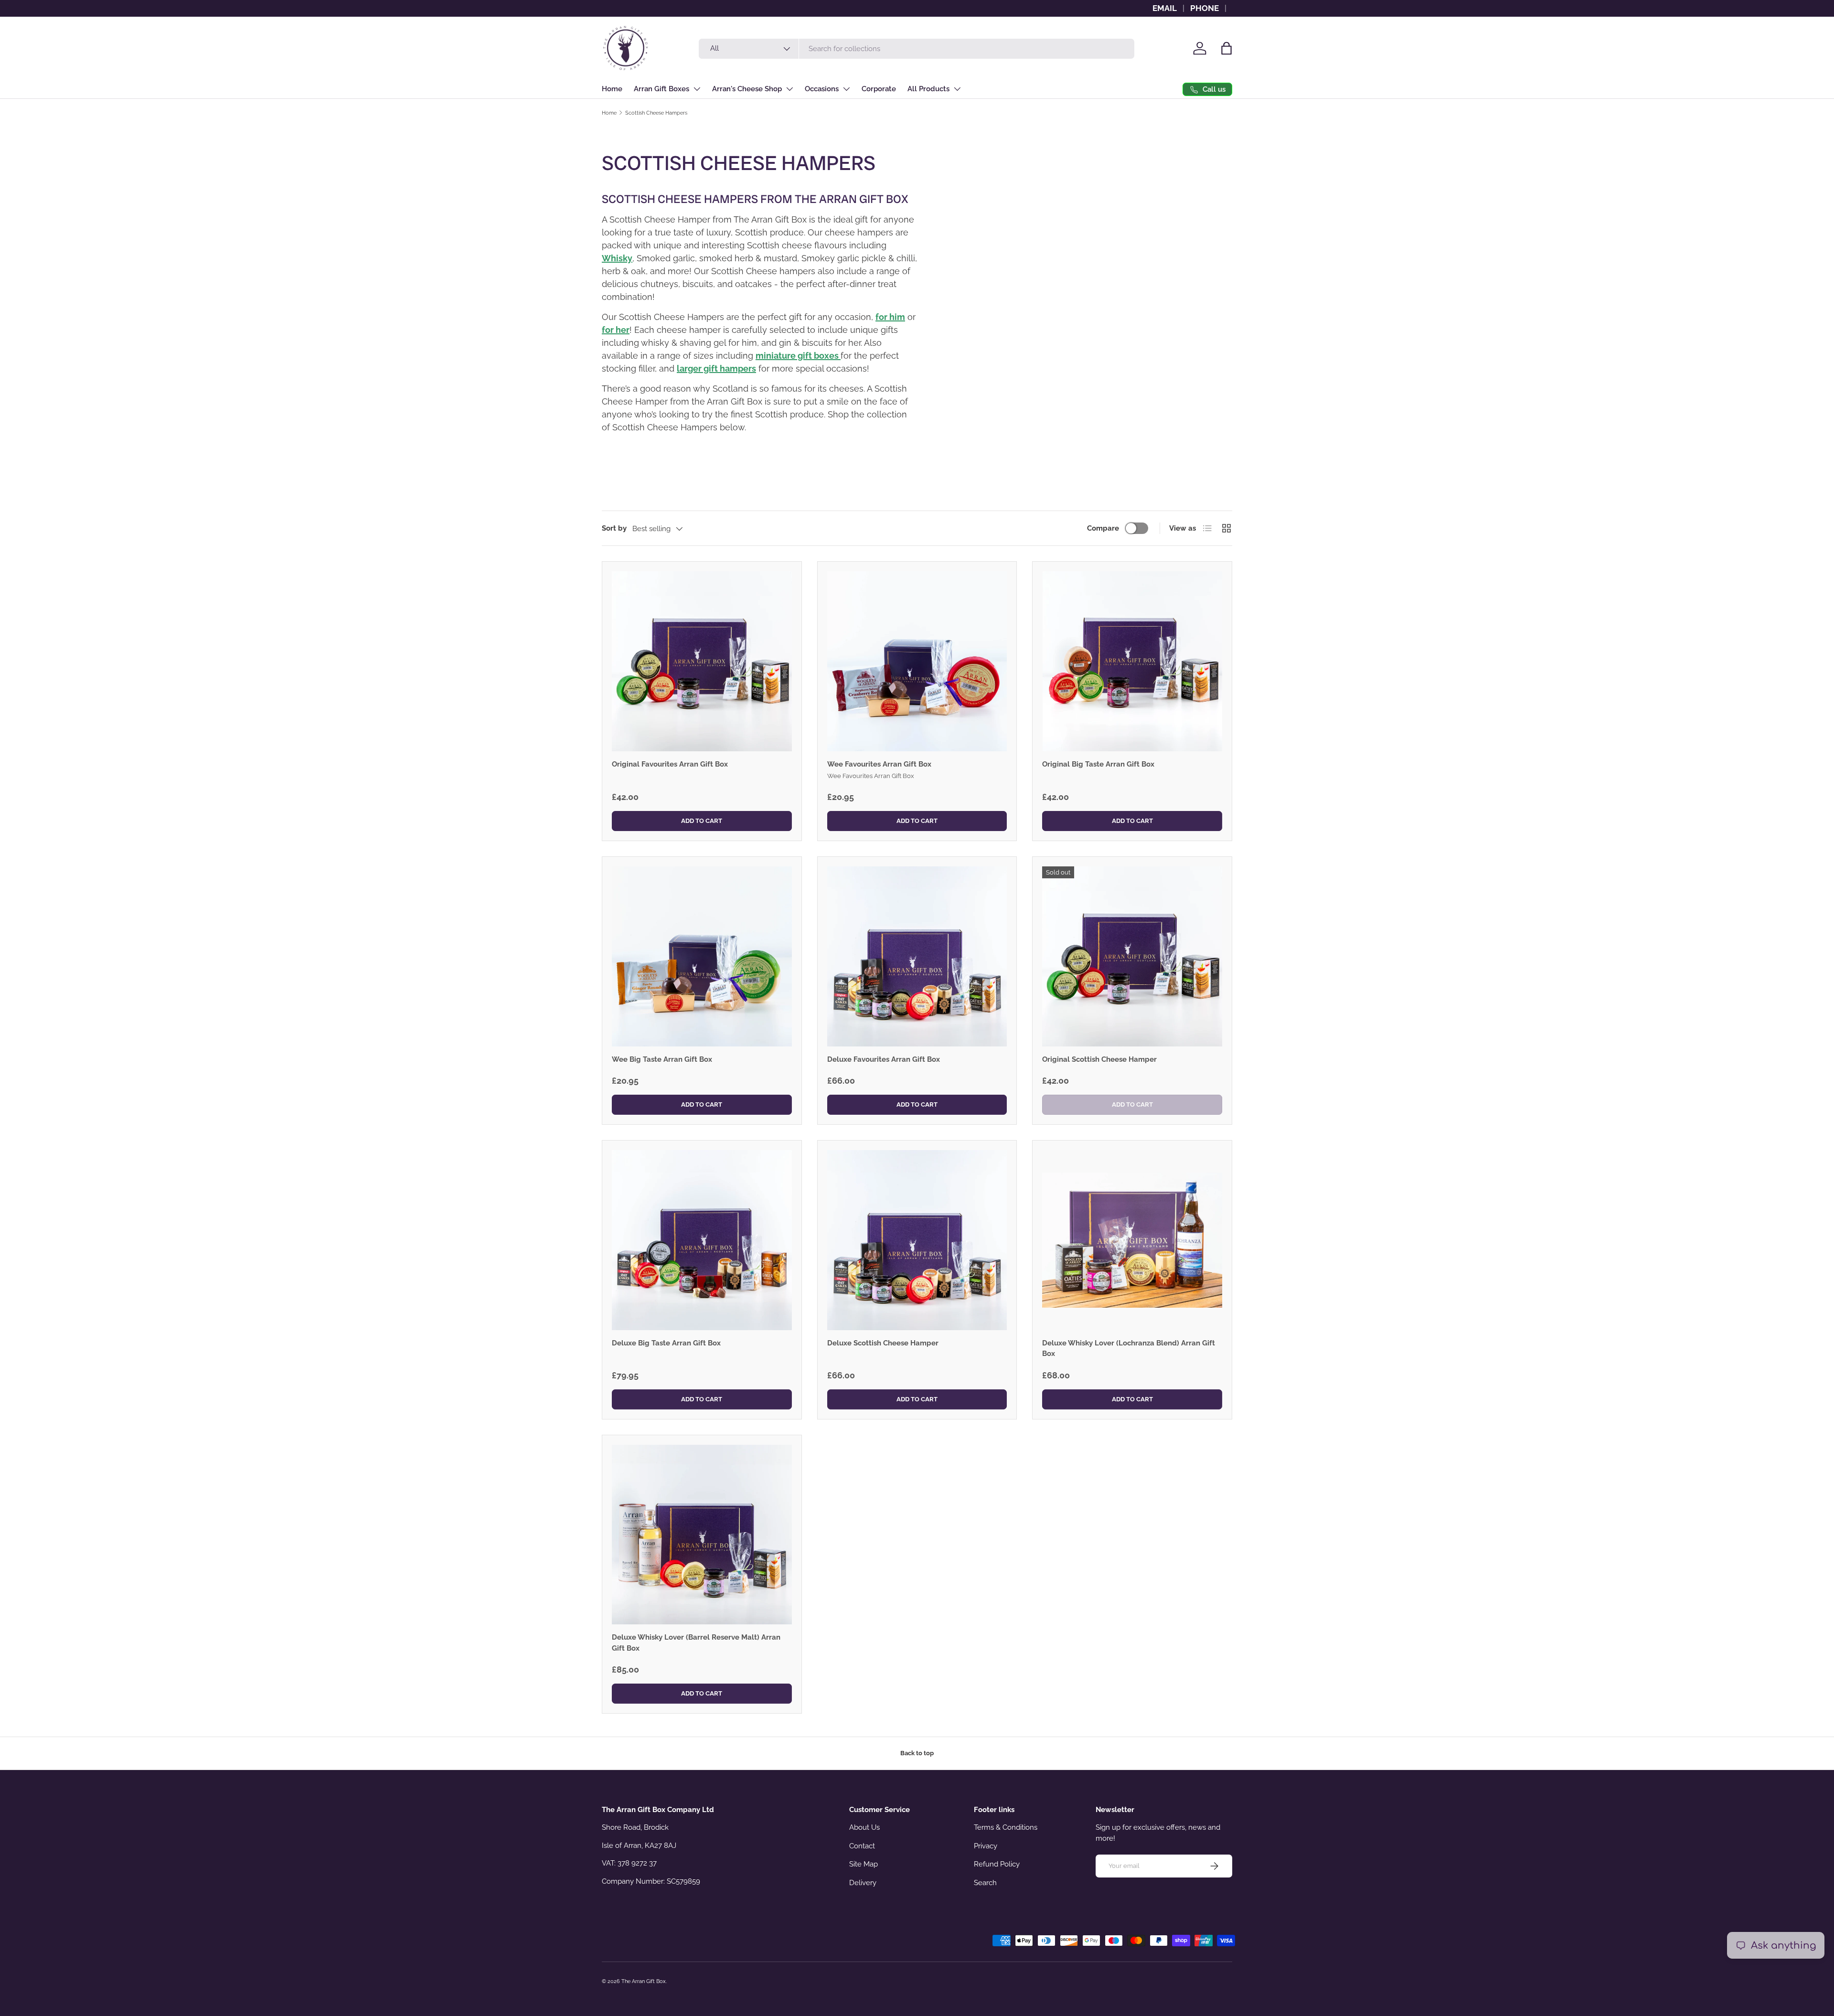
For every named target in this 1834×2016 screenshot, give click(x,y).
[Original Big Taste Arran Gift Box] (1132, 661)
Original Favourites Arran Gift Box (670, 764)
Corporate (879, 89)
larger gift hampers (716, 368)
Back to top (917, 1753)
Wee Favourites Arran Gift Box (879, 764)
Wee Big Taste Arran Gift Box (662, 1059)
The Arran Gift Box (644, 1981)
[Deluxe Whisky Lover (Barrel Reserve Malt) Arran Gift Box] (702, 1535)
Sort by (614, 528)
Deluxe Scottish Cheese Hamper (883, 1343)
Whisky (617, 258)
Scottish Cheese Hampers (656, 113)
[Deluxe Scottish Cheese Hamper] (917, 1240)
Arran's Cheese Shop (747, 89)
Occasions (822, 89)
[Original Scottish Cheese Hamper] (1132, 956)
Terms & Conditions (1006, 1827)
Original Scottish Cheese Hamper (1099, 1059)
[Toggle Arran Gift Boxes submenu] (697, 89)
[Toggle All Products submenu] (957, 89)
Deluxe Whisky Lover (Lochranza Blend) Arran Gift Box (1129, 1349)
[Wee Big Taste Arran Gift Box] (702, 956)
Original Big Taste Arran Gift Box (1098, 764)
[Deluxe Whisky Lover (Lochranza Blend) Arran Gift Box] (1132, 1240)
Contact (862, 1846)
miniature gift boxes (798, 356)
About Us (864, 1827)
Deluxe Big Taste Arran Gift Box (666, 1343)
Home (612, 89)
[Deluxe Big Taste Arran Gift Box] (702, 1240)
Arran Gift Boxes (661, 89)
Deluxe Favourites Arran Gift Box (884, 1059)
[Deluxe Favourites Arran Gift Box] (917, 956)
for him (890, 317)
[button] (1226, 48)
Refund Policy (997, 1864)
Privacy (986, 1846)
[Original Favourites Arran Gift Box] (702, 661)
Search (985, 1883)
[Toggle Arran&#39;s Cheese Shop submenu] (789, 89)
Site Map (864, 1864)
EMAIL (1165, 8)
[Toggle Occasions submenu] (846, 89)
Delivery (863, 1883)
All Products (928, 89)
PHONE (1205, 8)
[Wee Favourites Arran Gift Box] (917, 661)
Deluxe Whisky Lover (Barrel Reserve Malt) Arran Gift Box (696, 1643)
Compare (1103, 528)
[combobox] (917, 49)
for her (616, 330)
